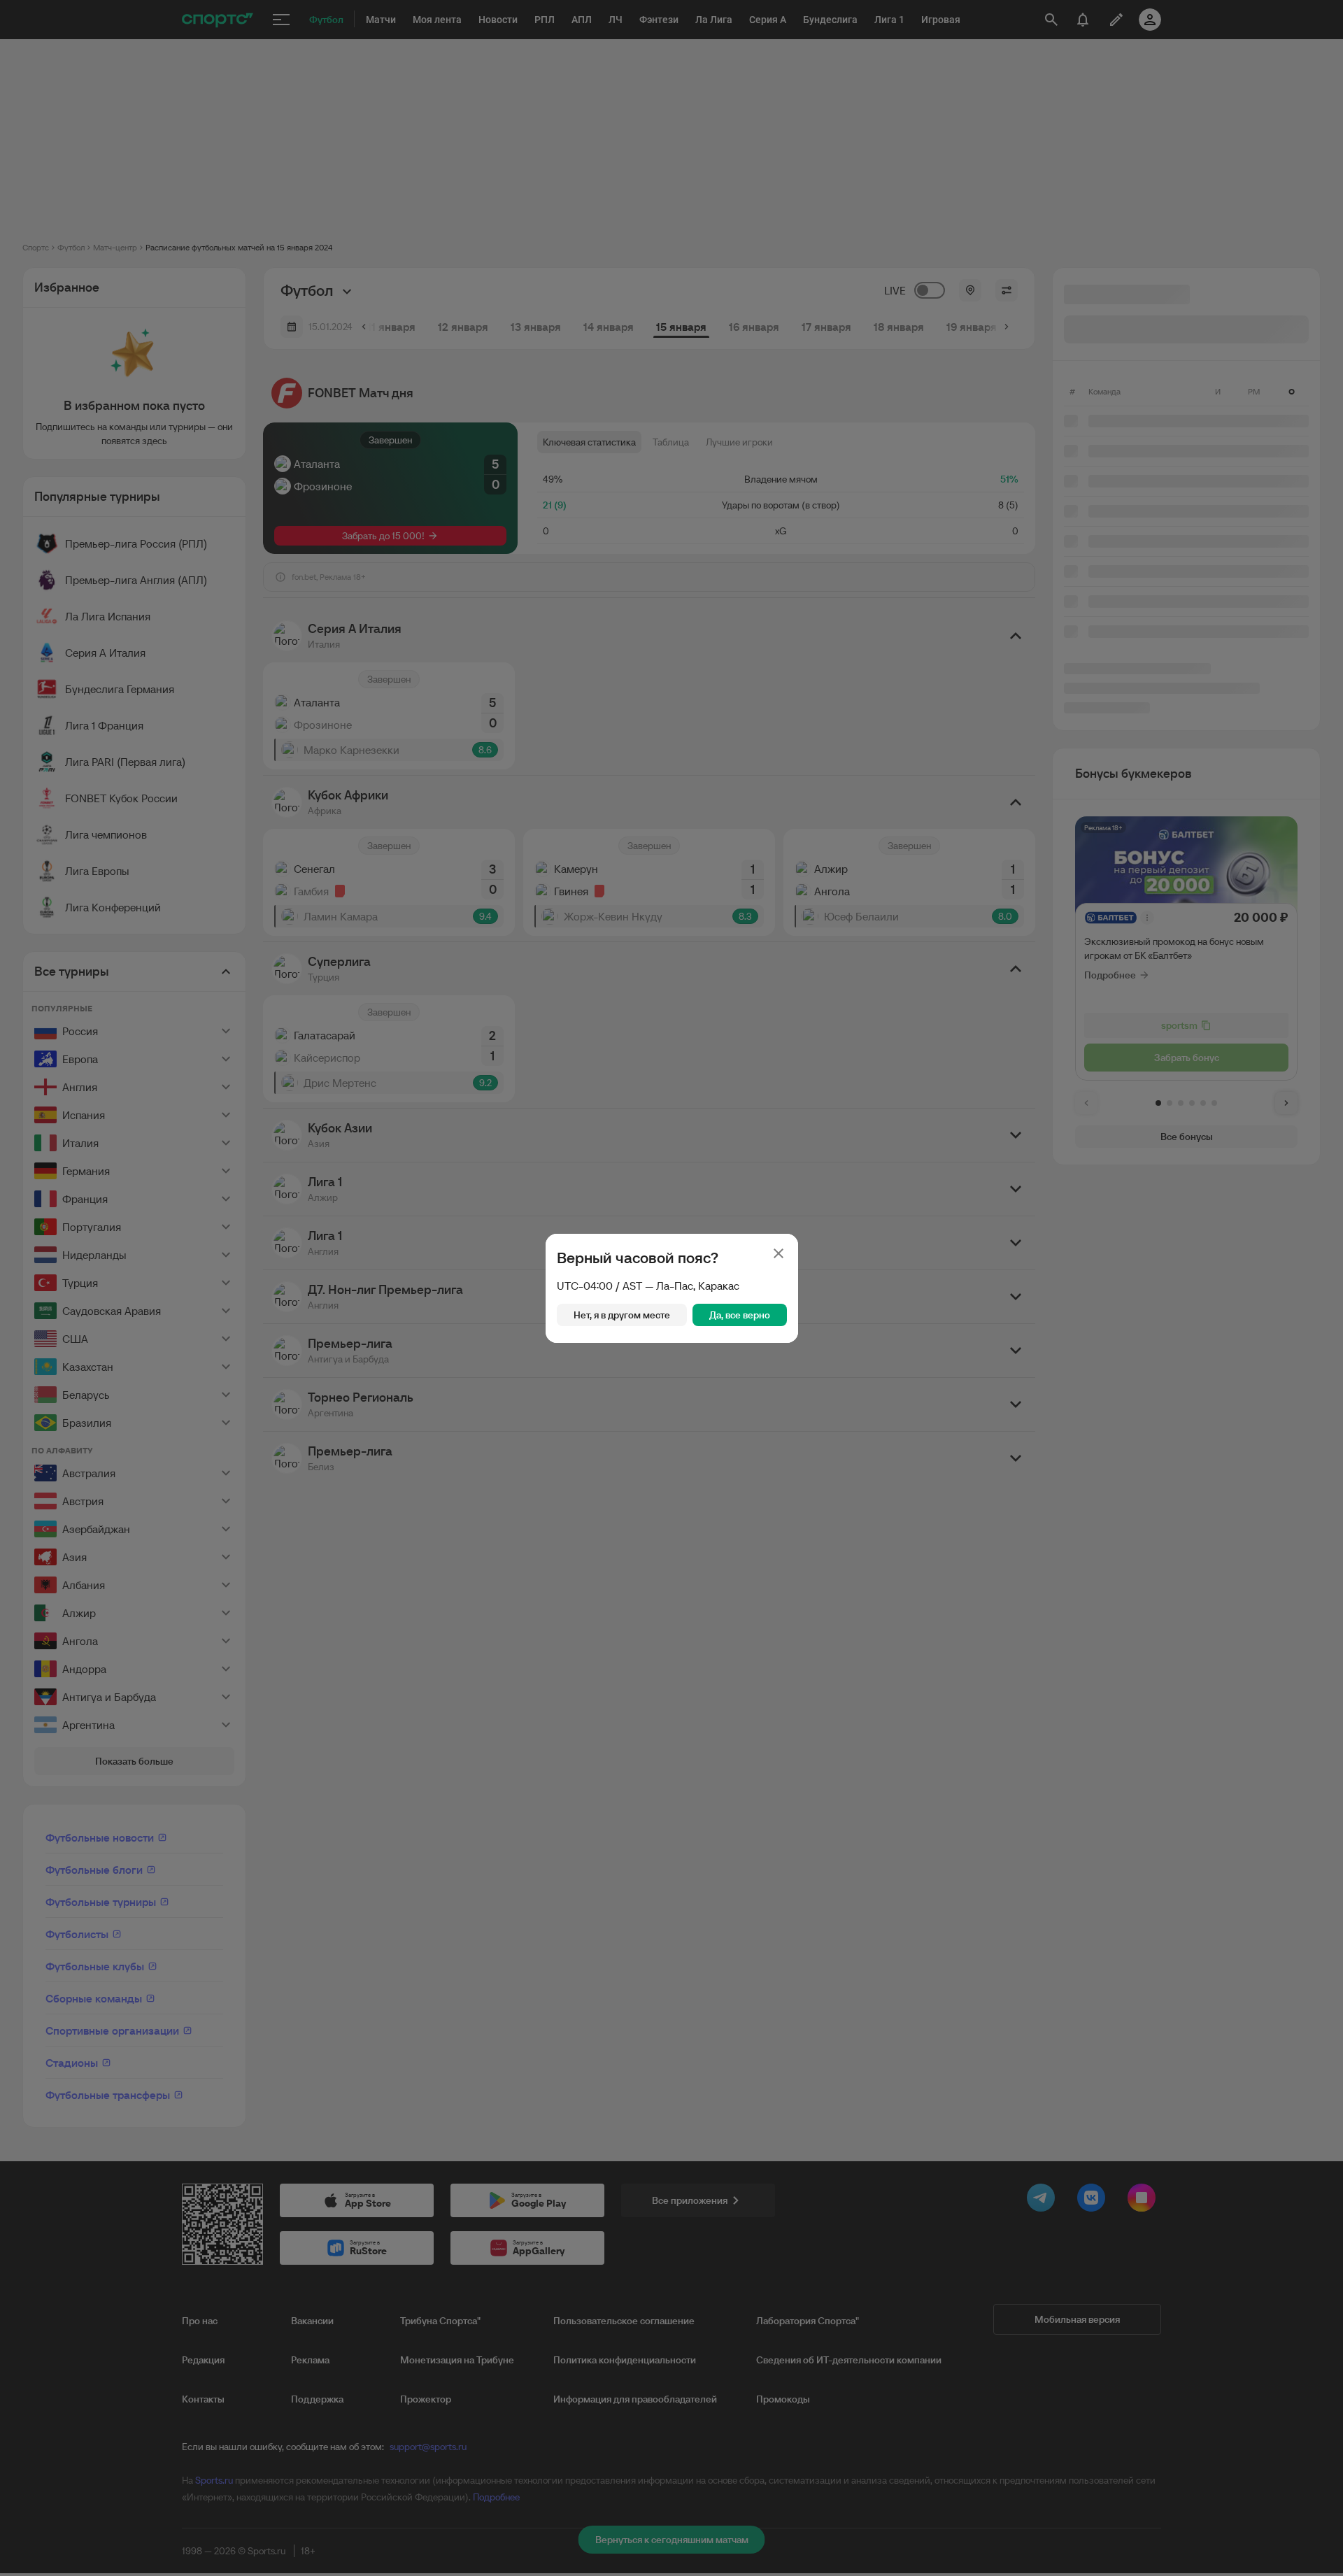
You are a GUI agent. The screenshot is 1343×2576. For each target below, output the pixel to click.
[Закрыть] (779, 1253)
